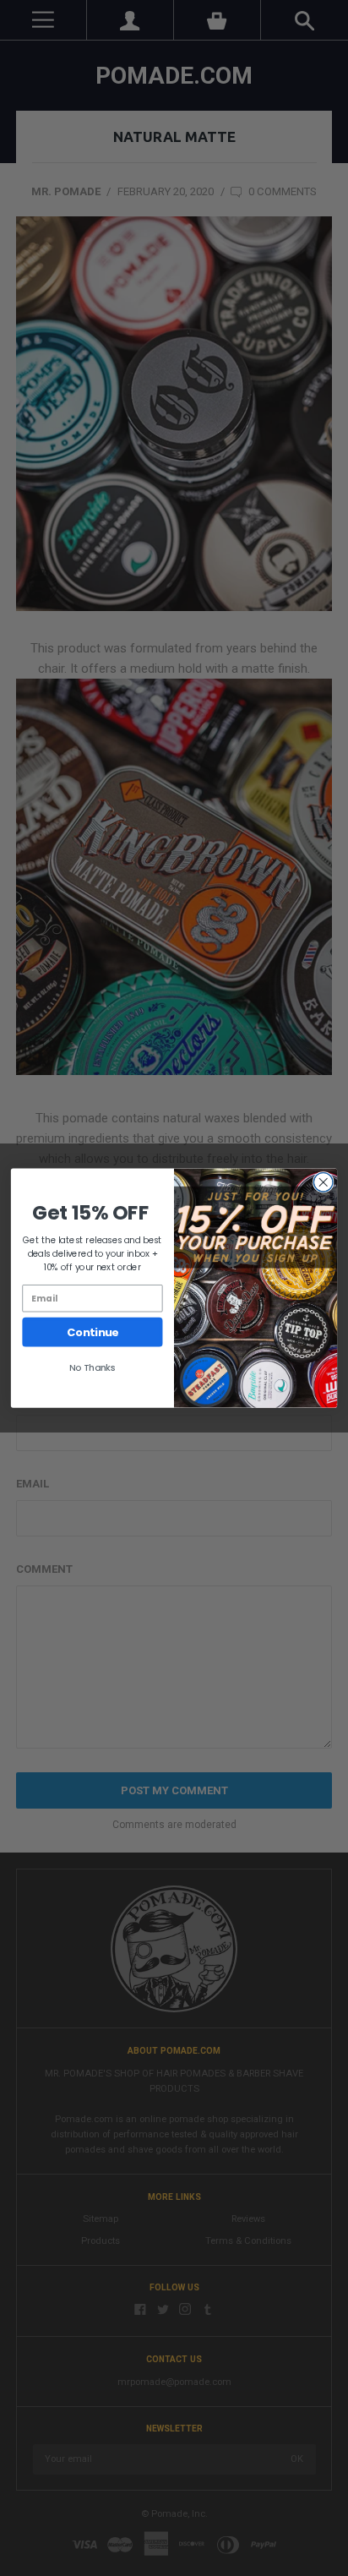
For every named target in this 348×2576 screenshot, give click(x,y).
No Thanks (92, 1368)
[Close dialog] (323, 1183)
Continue (92, 1332)
